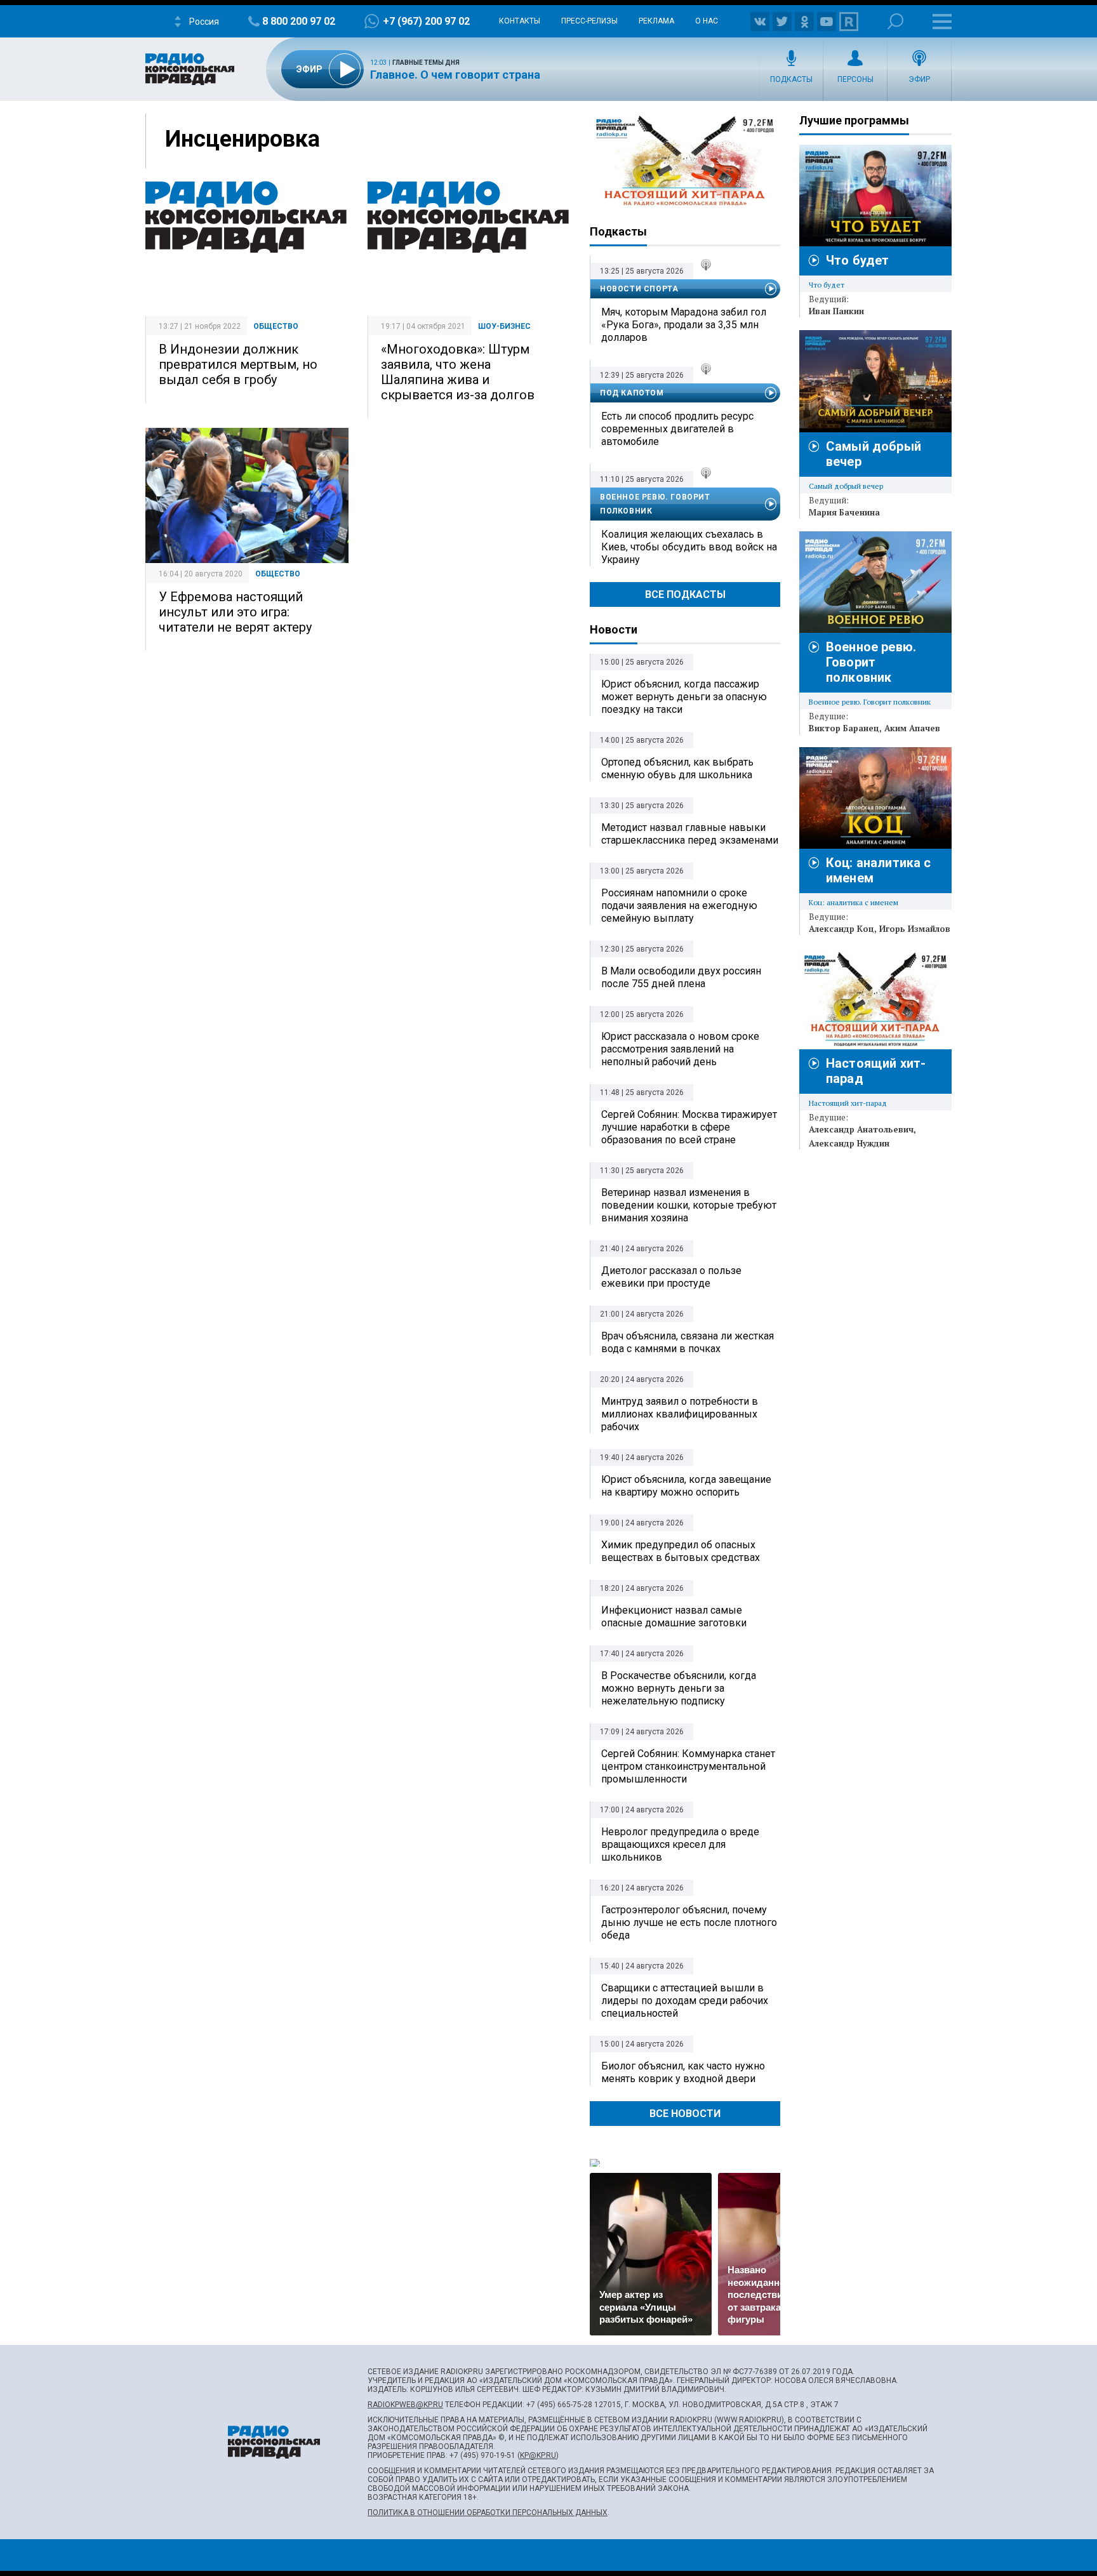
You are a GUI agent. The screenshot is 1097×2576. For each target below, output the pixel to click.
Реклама (656, 21)
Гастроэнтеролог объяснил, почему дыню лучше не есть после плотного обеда (689, 1922)
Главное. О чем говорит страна (455, 75)
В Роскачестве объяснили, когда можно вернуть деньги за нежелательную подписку (679, 1688)
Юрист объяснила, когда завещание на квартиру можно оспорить (686, 1486)
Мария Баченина (844, 512)
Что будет (857, 260)
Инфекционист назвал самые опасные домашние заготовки (674, 1617)
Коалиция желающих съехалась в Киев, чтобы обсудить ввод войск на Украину (689, 547)
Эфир (919, 79)
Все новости (685, 2114)
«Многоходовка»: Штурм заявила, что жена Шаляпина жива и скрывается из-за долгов (458, 372)
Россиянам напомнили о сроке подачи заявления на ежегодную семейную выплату (679, 906)
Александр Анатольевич (861, 1129)
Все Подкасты (685, 594)
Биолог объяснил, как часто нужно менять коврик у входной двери (683, 2072)
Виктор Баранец (844, 728)
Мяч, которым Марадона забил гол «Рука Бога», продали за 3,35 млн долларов (684, 325)
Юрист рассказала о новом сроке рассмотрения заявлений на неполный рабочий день (680, 1049)
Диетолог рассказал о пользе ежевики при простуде (671, 1277)
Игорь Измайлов (915, 929)
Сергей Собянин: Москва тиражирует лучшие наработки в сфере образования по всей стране (689, 1127)
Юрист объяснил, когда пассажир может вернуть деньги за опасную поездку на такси (684, 697)
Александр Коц (841, 929)
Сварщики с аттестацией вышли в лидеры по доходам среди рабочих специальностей (685, 2001)
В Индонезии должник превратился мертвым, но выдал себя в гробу (238, 364)
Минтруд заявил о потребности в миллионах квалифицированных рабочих (680, 1414)
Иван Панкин (836, 311)
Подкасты (791, 79)
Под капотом (632, 393)
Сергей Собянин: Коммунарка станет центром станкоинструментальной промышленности (688, 1766)
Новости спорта (639, 289)
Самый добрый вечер (846, 486)
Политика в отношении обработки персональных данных (488, 2513)
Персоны (855, 79)
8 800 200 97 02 (299, 21)
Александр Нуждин (849, 1143)
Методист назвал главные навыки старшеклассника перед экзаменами (690, 834)
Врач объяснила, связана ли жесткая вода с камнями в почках (688, 1342)
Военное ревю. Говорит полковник (655, 504)
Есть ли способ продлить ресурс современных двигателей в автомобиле (677, 429)
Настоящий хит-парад (685, 161)
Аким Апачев (912, 728)
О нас (707, 21)
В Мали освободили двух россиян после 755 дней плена (681, 977)
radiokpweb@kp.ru (405, 2405)
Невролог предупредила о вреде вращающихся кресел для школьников (680, 1844)
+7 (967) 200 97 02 (426, 21)
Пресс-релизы (589, 21)
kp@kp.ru (538, 2455)
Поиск (895, 21)
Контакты (520, 21)
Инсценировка (243, 139)
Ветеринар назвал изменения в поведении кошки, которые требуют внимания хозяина (689, 1205)
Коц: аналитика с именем (854, 902)
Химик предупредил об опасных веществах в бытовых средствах (681, 1551)
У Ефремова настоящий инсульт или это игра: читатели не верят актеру (235, 612)
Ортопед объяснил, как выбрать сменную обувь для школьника (677, 768)
